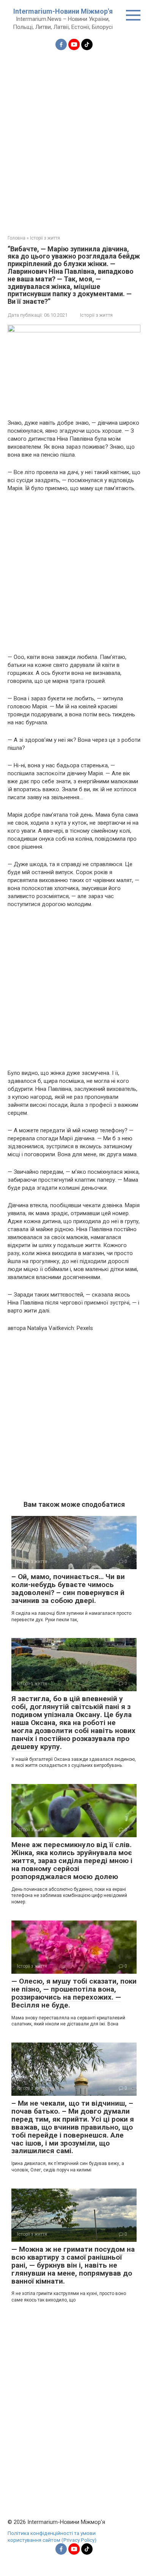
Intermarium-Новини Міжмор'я (63, 11)
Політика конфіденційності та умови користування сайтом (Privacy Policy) (52, 2536)
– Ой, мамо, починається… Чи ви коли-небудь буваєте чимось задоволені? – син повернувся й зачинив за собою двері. (68, 1589)
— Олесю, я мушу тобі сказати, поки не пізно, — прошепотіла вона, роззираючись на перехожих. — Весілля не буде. (74, 1993)
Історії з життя (96, 315)
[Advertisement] (74, 138)
